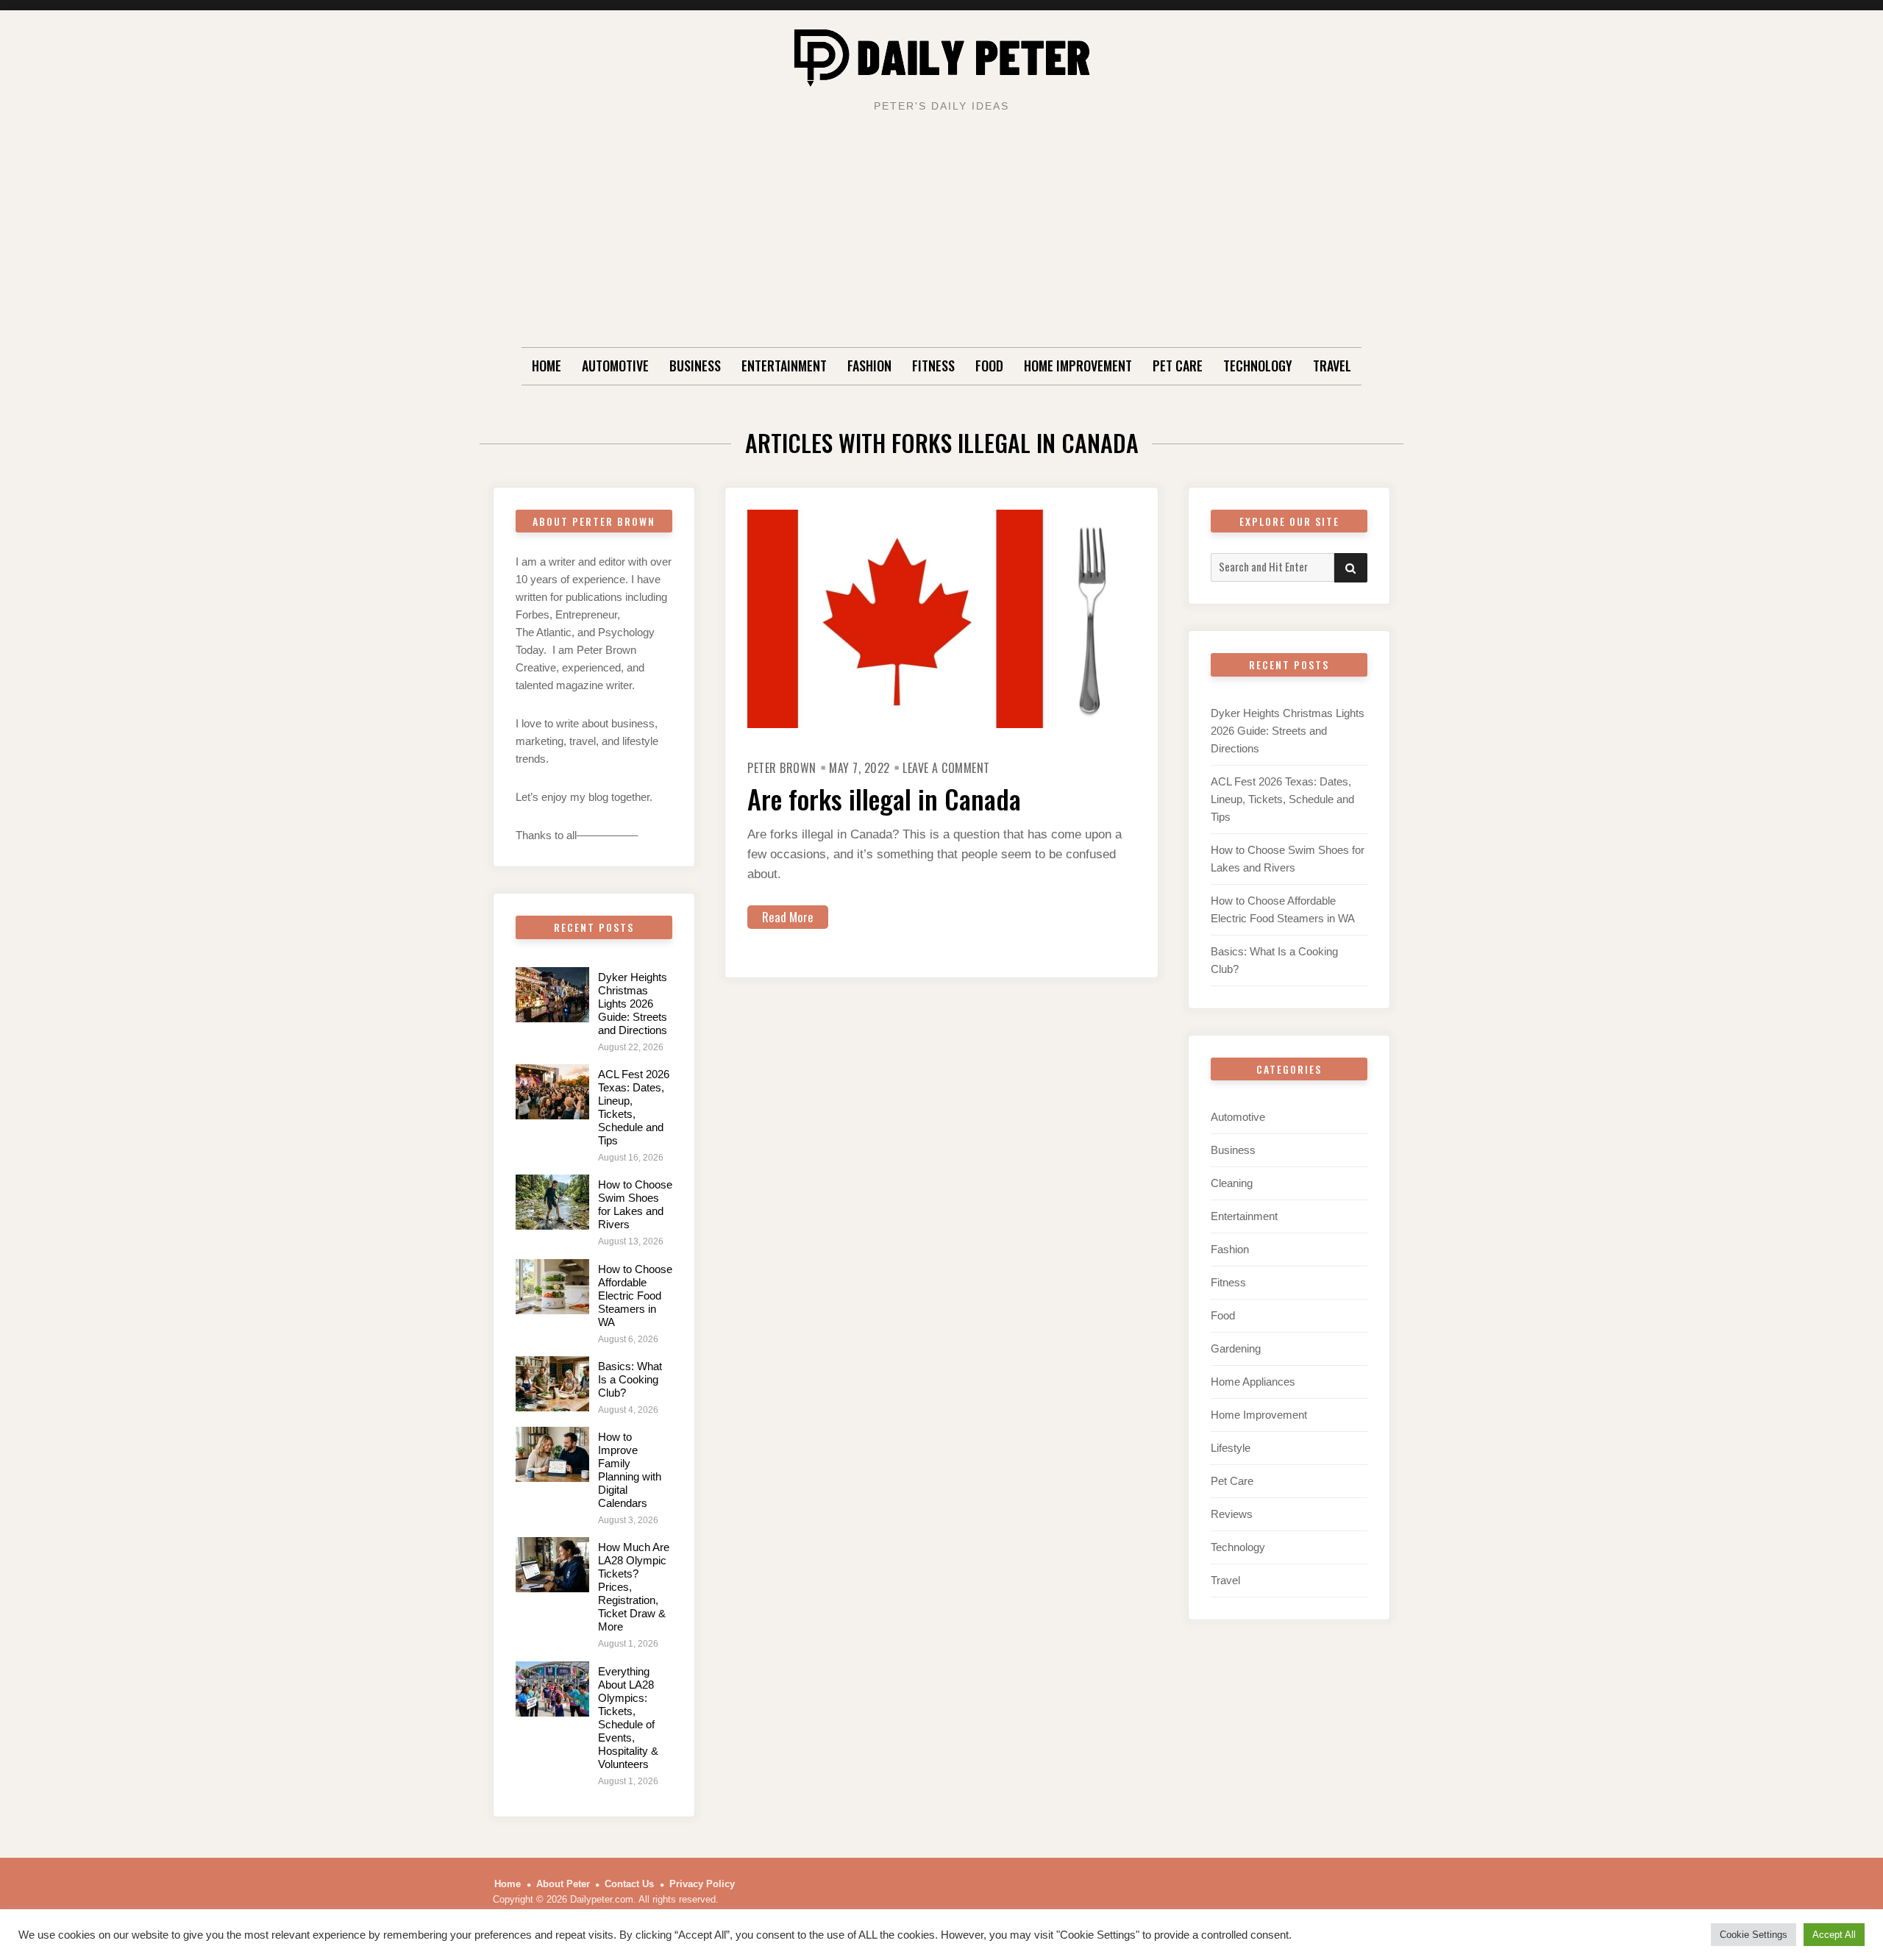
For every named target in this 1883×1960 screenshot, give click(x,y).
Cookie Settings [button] (1754, 1935)
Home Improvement (1078, 366)
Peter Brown (782, 768)
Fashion (869, 366)
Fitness (933, 366)
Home (547, 366)
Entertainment (784, 366)
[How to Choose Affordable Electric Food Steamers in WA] (552, 1287)
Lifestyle (1231, 1448)
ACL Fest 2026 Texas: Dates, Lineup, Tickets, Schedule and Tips (634, 1107)
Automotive (615, 366)
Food (989, 366)
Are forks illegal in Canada (884, 798)
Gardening (1236, 1348)
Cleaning (1232, 1183)
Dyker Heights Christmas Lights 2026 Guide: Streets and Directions (633, 1004)
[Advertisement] (941, 237)
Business (695, 366)
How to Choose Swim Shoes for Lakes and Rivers (635, 1204)
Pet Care (1178, 366)
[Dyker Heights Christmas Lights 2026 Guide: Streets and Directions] (552, 995)
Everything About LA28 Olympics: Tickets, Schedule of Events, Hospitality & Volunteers (628, 1718)
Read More (788, 917)
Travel (1332, 366)
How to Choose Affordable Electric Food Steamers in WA (635, 1296)
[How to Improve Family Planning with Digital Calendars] (552, 1454)
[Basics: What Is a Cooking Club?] (552, 1384)
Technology (1258, 366)
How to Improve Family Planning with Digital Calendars (630, 1470)
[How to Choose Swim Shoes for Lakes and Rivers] (552, 1202)
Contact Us (629, 1884)
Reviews (1232, 1514)
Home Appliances (1253, 1382)
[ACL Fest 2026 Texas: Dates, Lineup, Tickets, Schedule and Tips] (552, 1092)
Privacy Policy (702, 1884)
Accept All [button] (1834, 1935)
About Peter (563, 1884)
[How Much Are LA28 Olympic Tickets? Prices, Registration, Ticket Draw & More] (552, 1565)
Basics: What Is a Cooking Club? (630, 1379)
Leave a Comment (946, 768)
